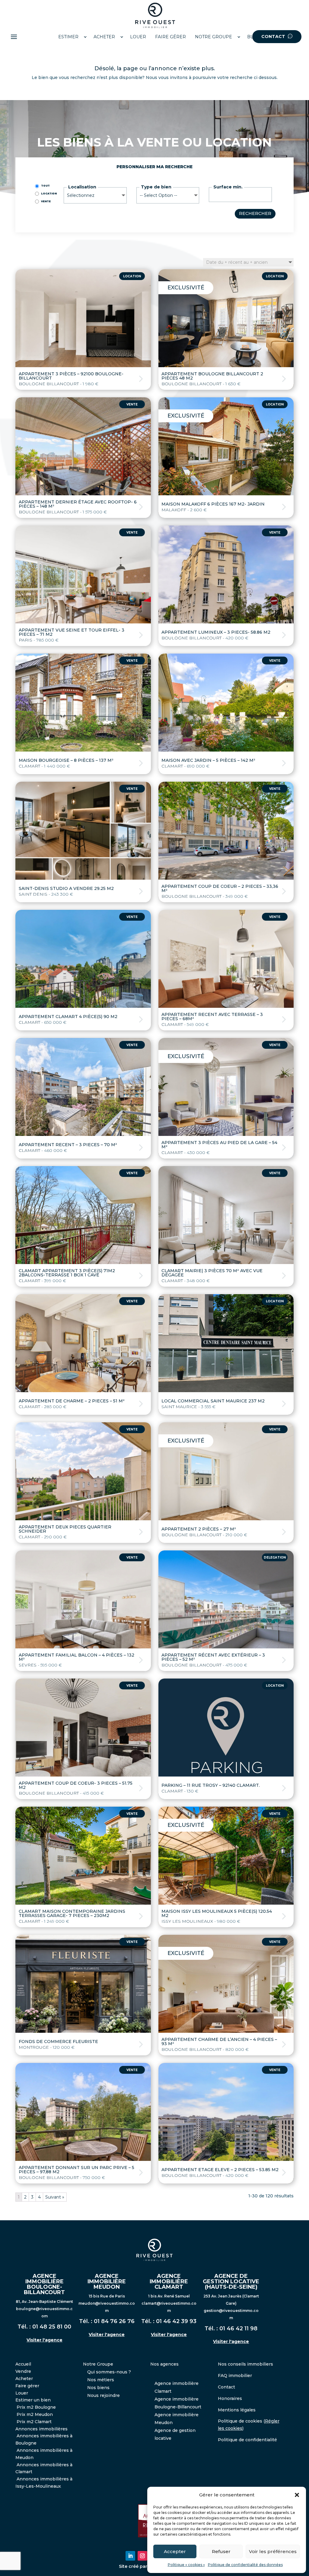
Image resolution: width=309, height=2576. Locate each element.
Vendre (23, 2371)
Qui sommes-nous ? (109, 2372)
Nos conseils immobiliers (245, 2364)
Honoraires (230, 2398)
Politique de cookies (240, 2421)
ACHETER (104, 37)
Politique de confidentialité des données (245, 2565)
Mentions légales (237, 2410)
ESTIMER (68, 37)
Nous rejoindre (104, 2395)
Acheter (24, 2379)
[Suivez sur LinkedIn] (130, 2556)
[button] (297, 2495)
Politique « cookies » (186, 2565)
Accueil (23, 2364)
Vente (46, 201)
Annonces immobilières (41, 2429)
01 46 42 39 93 (176, 2321)
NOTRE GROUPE (213, 37)
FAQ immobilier (235, 2376)
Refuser (221, 2551)
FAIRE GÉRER (170, 37)
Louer (22, 2393)
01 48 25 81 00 (52, 2327)
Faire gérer (27, 2386)
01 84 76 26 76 (114, 2321)
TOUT (45, 186)
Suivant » (55, 2197)
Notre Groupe (98, 2364)
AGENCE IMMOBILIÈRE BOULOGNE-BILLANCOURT (44, 2284)
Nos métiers (101, 2380)
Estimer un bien (33, 2400)
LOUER (138, 37)
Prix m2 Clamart (34, 2422)
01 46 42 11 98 (238, 2328)
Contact (226, 2387)
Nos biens (98, 2388)
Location (49, 194)
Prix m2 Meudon (35, 2414)
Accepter (175, 2551)
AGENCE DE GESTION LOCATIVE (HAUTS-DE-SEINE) (231, 2281)
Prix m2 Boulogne (36, 2407)
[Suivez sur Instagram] (142, 2556)
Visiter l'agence (45, 2340)
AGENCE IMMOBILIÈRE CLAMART (169, 2281)
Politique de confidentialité (247, 2440)
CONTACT (274, 36)
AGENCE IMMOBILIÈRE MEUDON (107, 2281)
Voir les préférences (273, 2551)
